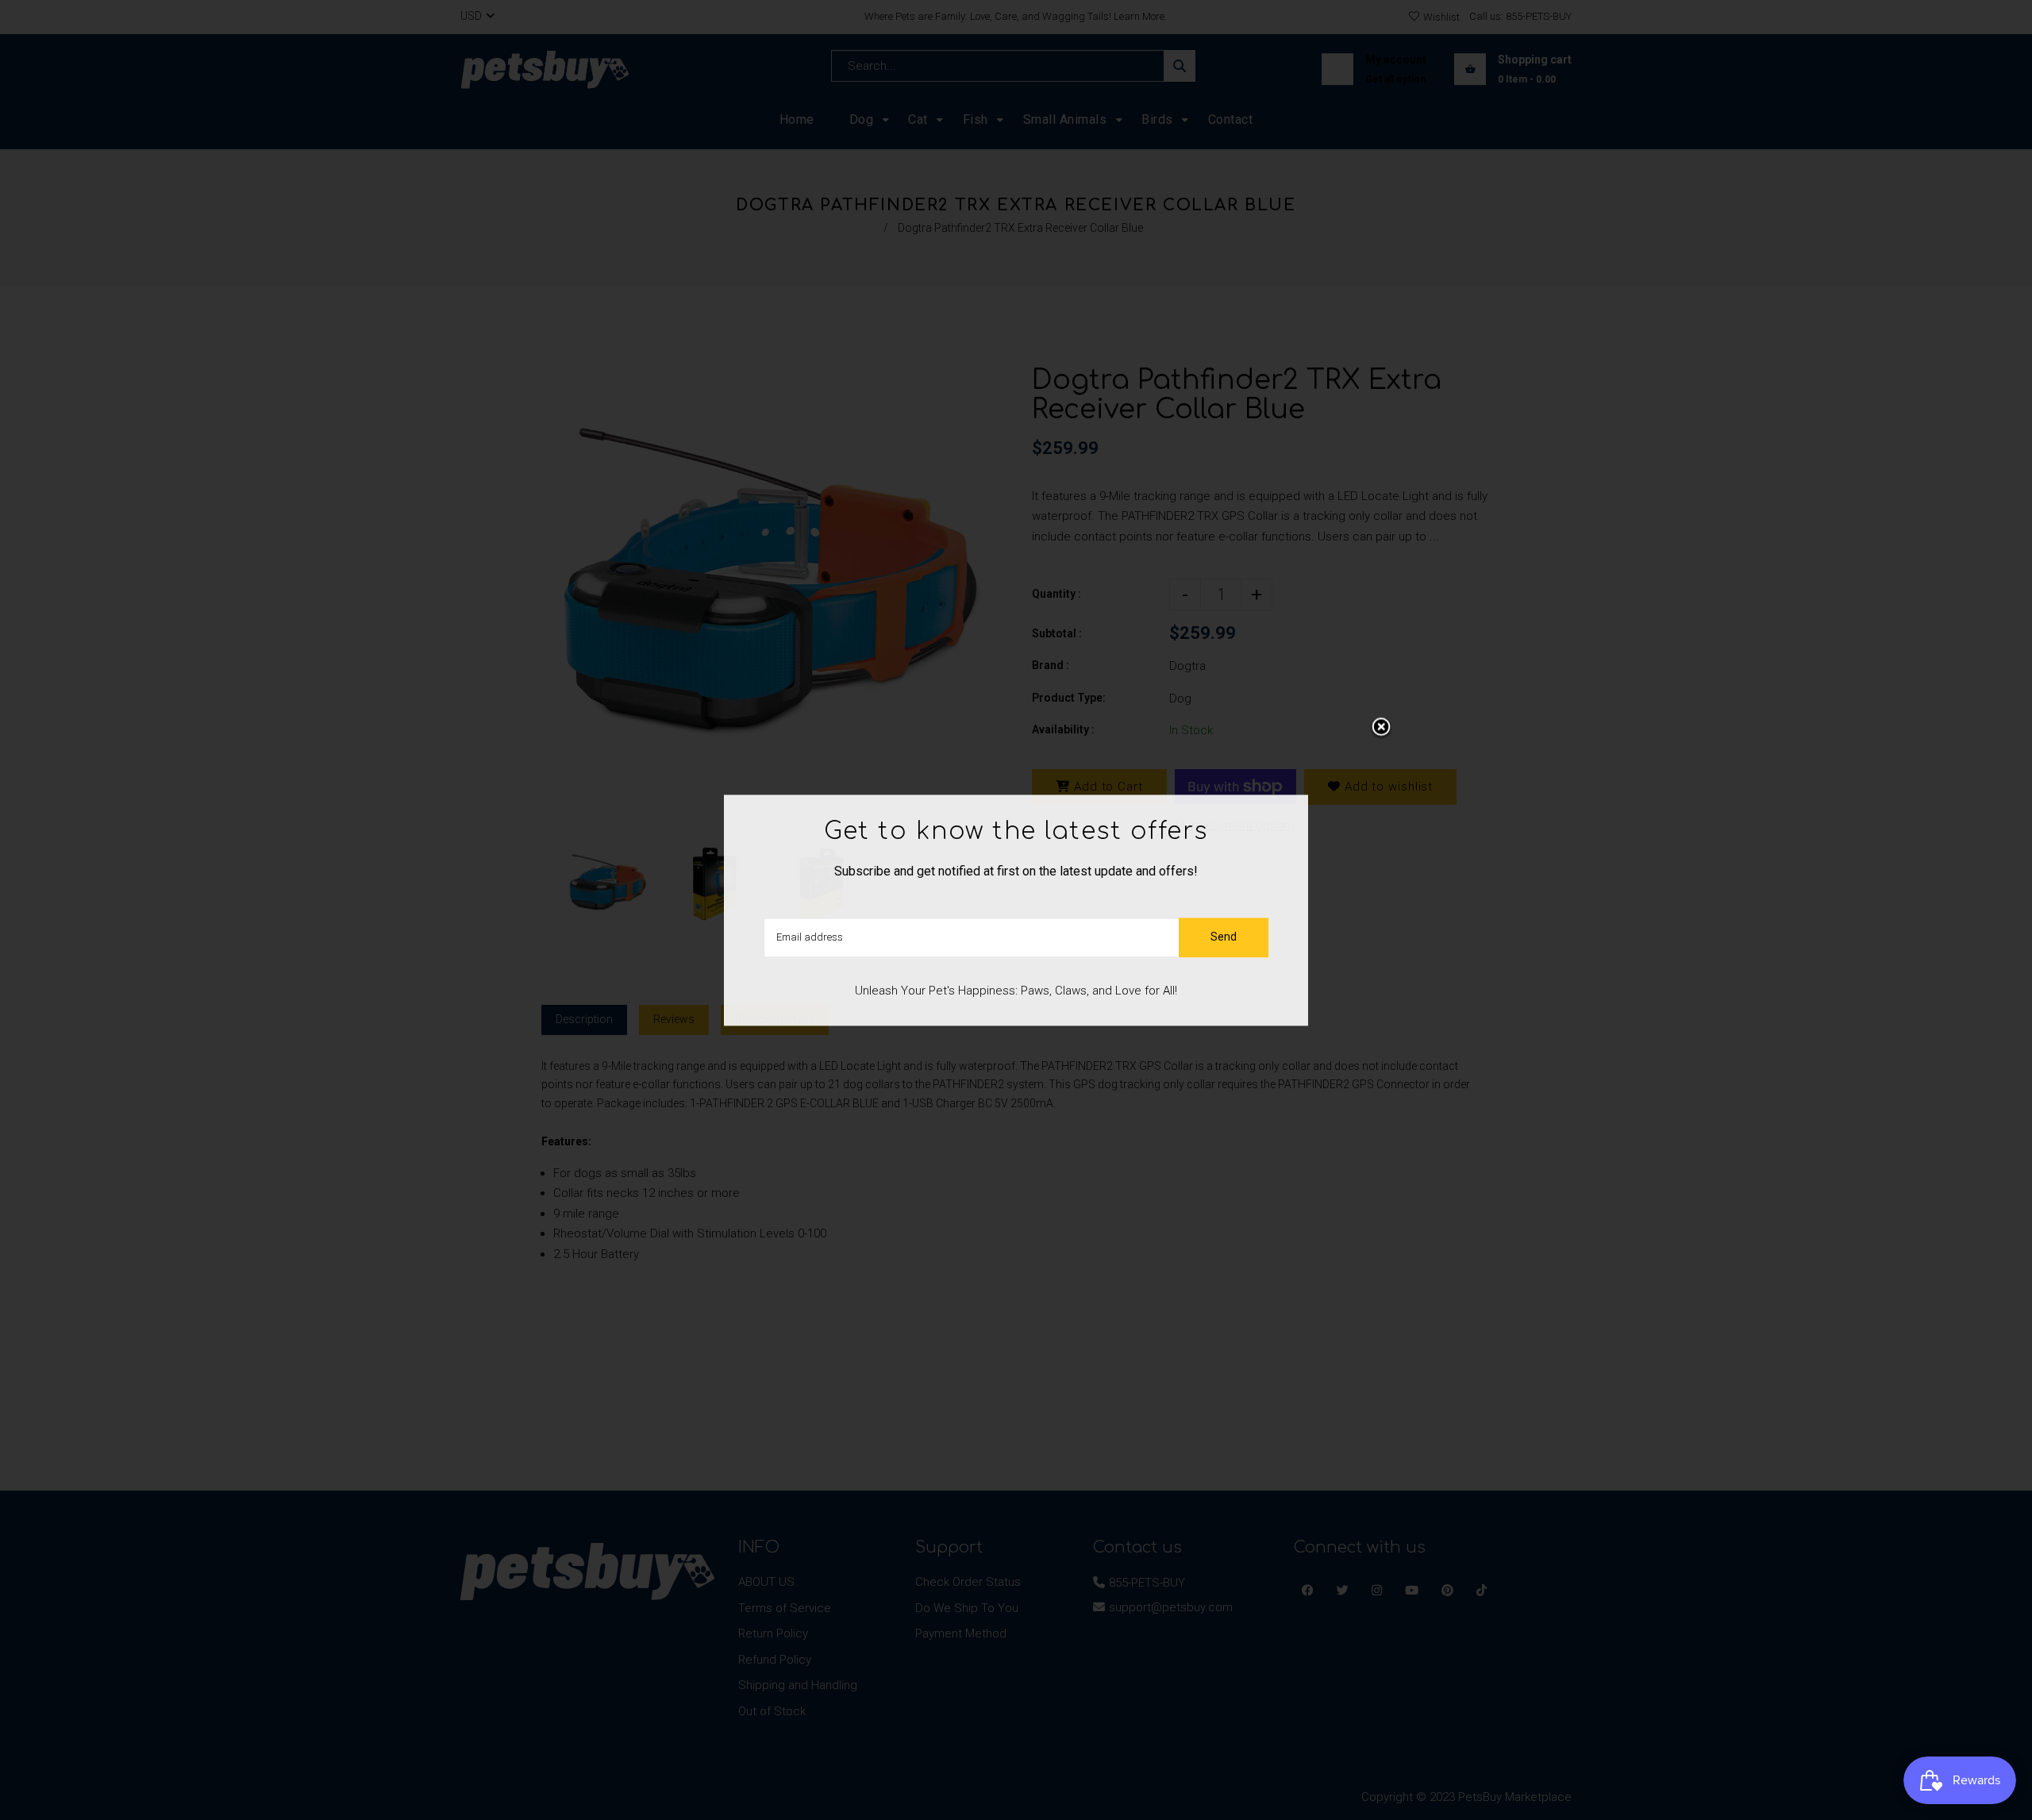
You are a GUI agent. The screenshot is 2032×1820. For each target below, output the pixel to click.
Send (1224, 937)
